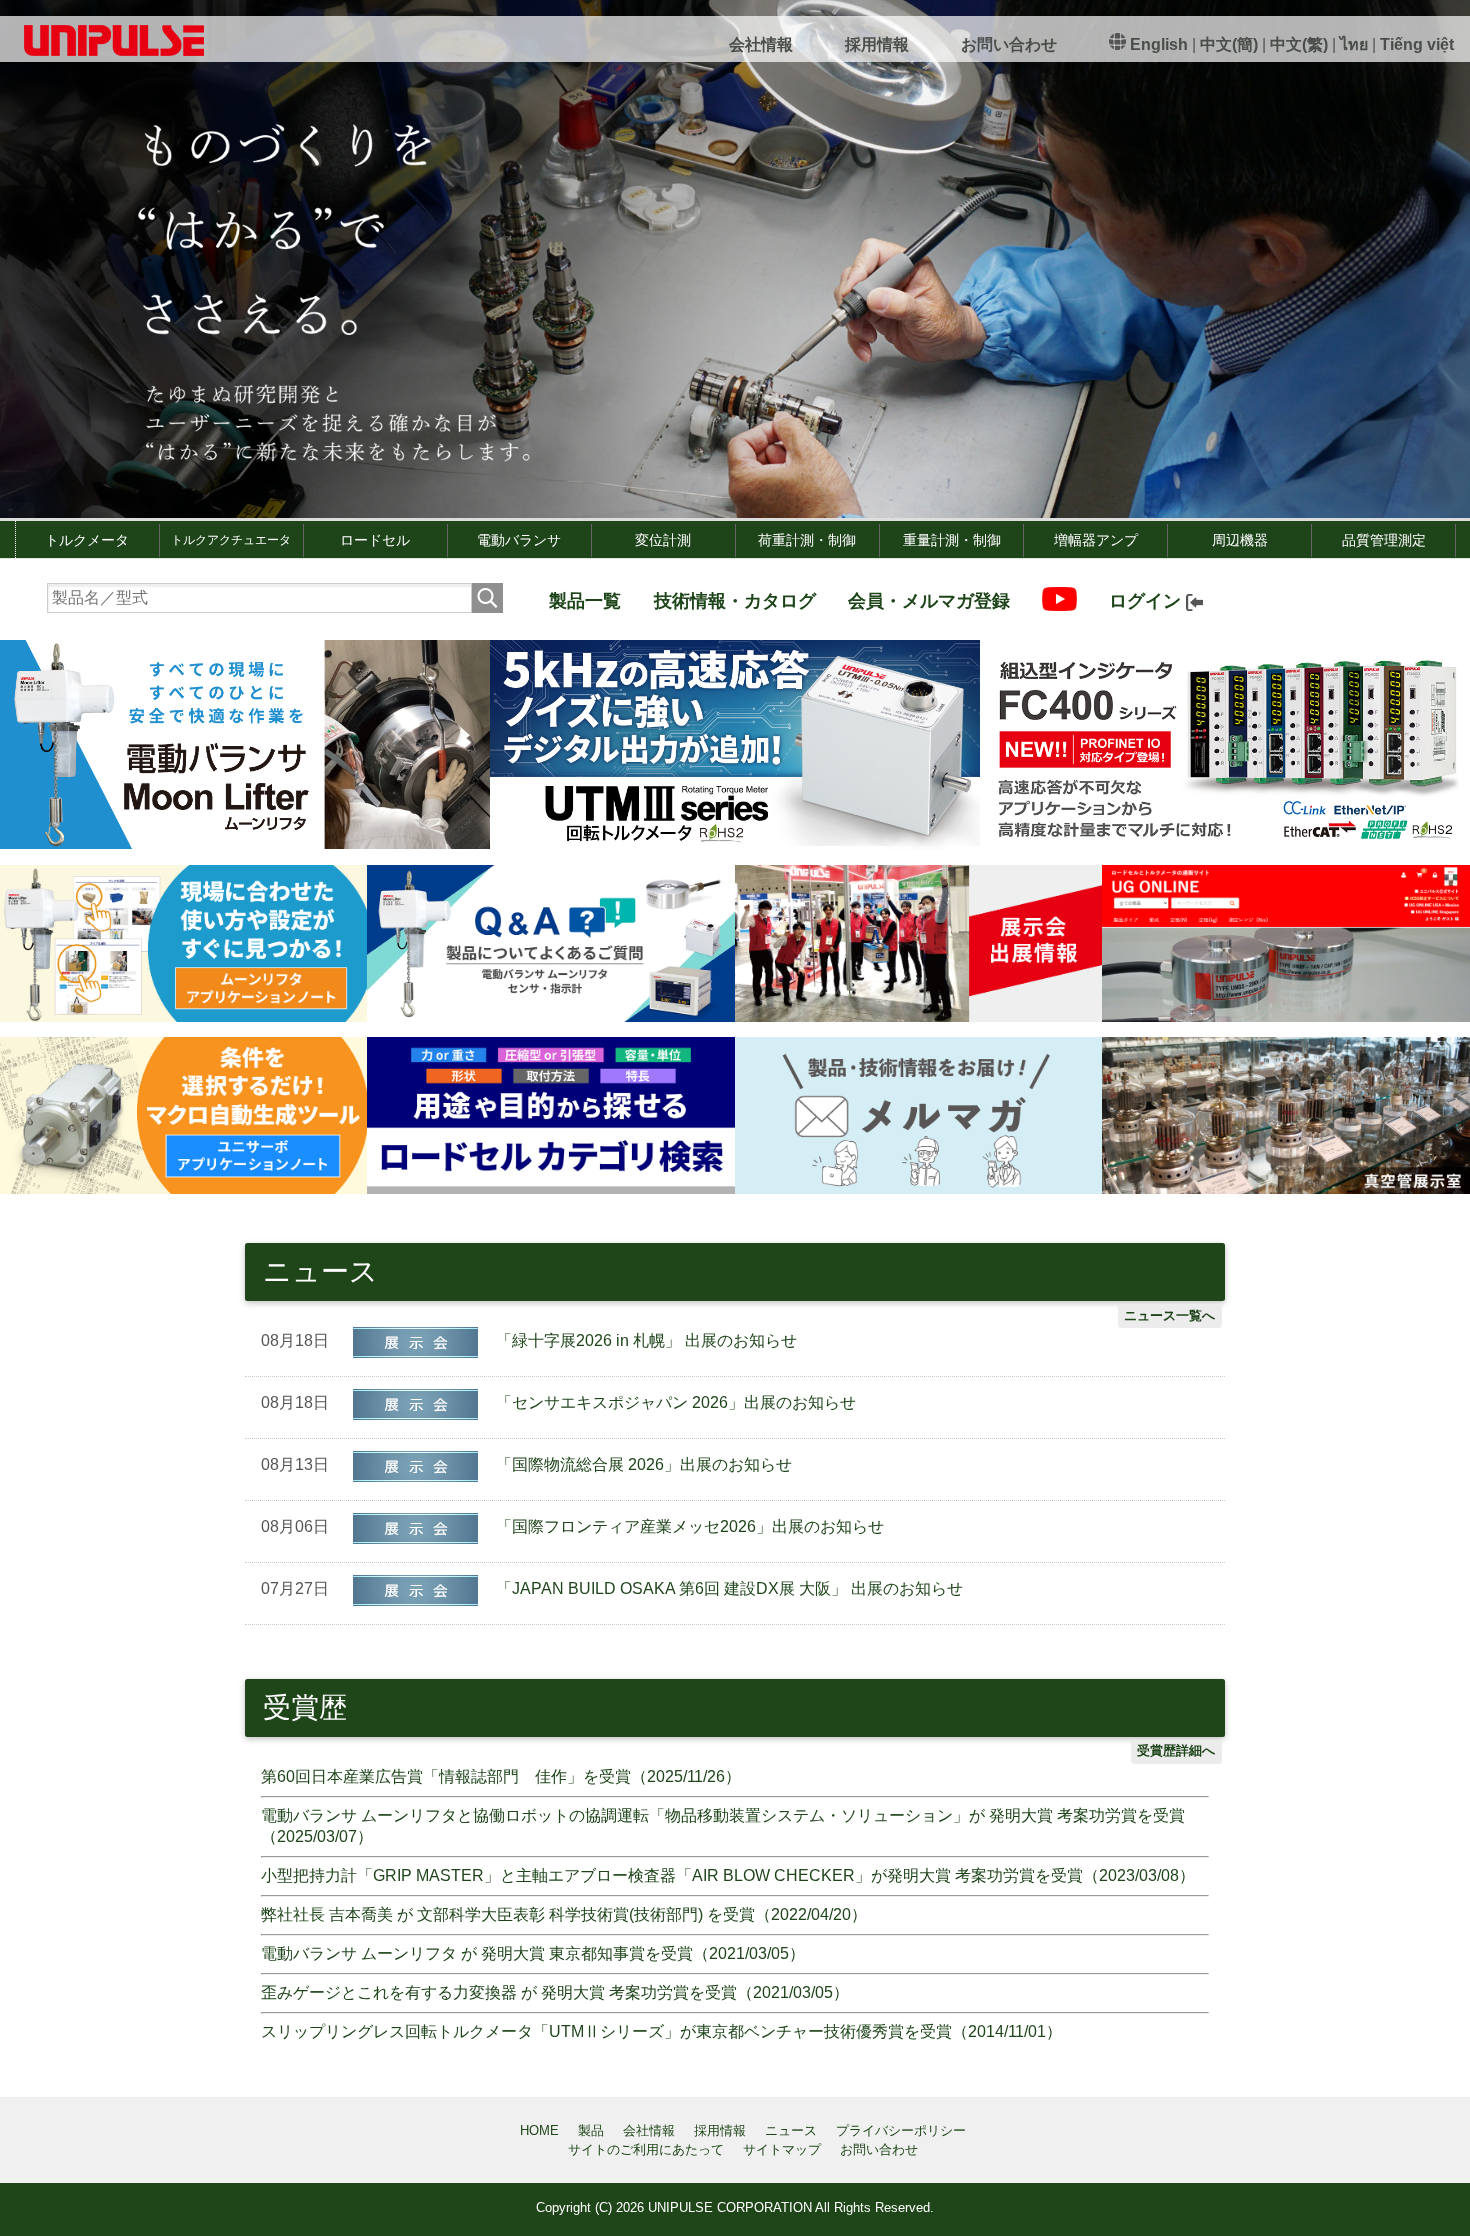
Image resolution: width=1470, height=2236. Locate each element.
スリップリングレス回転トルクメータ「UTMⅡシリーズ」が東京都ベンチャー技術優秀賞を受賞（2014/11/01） (661, 2031)
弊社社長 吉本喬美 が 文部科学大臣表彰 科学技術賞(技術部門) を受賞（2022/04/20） (564, 1914)
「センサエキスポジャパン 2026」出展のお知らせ (676, 1402)
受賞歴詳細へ (1176, 1750)
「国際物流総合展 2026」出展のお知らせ (644, 1464)
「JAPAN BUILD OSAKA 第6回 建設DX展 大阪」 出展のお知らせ (729, 1588)
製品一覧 (585, 601)
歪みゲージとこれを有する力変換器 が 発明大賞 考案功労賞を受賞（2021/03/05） (555, 1992)
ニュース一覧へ (1169, 1315)
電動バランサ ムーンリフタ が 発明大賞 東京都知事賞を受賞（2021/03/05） (533, 1953)
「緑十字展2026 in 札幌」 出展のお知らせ (646, 1340)
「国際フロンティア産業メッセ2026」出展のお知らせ (690, 1526)
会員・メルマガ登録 (929, 601)
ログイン (1147, 601)
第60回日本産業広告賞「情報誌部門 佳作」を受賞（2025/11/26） (501, 1776)
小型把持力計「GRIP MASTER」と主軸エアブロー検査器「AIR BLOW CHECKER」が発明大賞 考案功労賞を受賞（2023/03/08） (728, 1875)
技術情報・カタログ (735, 601)
